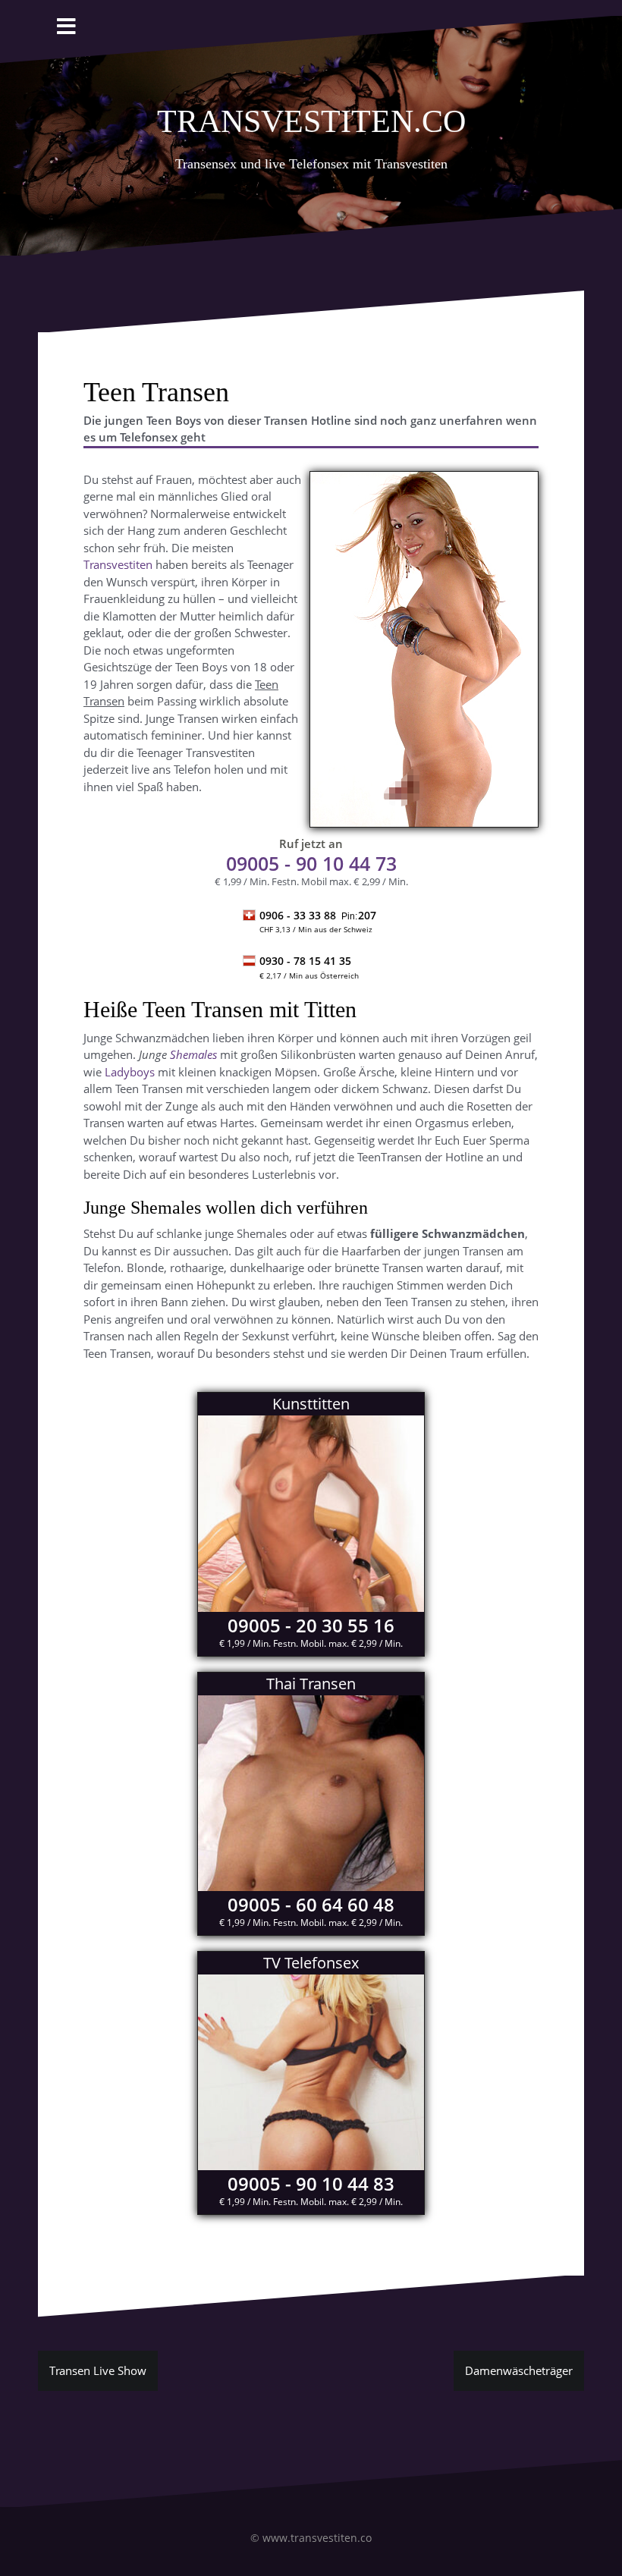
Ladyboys (130, 1072)
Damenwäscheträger (519, 2370)
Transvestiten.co (311, 117)
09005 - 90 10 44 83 (311, 2183)
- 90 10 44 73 (311, 863)
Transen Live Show (98, 2370)
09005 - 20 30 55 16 (311, 1625)
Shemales (193, 1054)
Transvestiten (118, 564)
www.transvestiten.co (317, 2538)
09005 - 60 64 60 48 (311, 1904)
